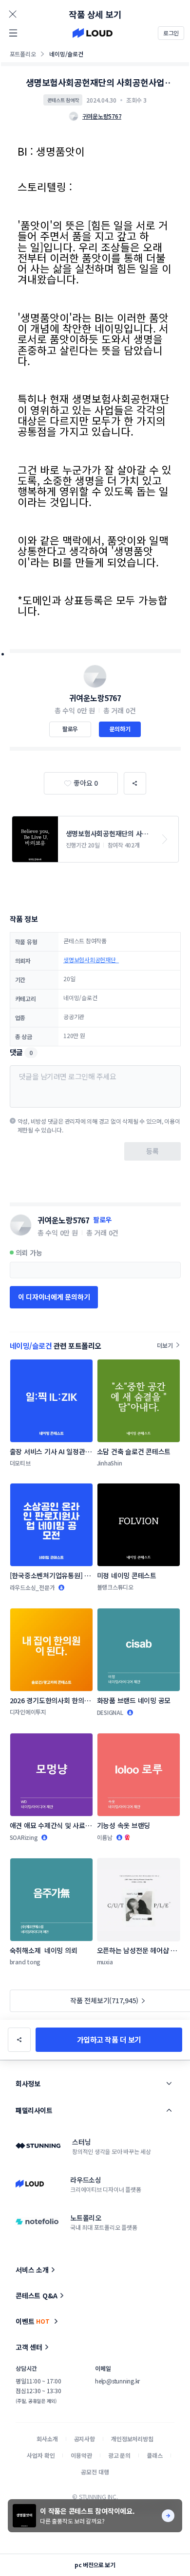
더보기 (165, 1345)
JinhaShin (110, 1463)
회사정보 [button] (28, 2083)
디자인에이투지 (28, 1712)
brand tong (25, 1962)
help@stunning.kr (117, 2381)
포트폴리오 (23, 54)
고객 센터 (29, 2347)
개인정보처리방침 (132, 2439)
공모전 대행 (95, 2472)
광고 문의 (119, 2455)
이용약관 (81, 2455)
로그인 (171, 33)
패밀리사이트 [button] (34, 2110)
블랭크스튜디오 (115, 1587)
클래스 (155, 2455)
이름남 (105, 1837)
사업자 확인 (41, 2455)
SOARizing (24, 1837)
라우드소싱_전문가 (32, 1587)
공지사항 (85, 2439)
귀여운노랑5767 (95, 698)
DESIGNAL (110, 1712)
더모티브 (20, 1463)
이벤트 (33, 2321)
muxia (105, 1962)
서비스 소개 (32, 2270)
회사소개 (47, 2439)
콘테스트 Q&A (37, 2295)
